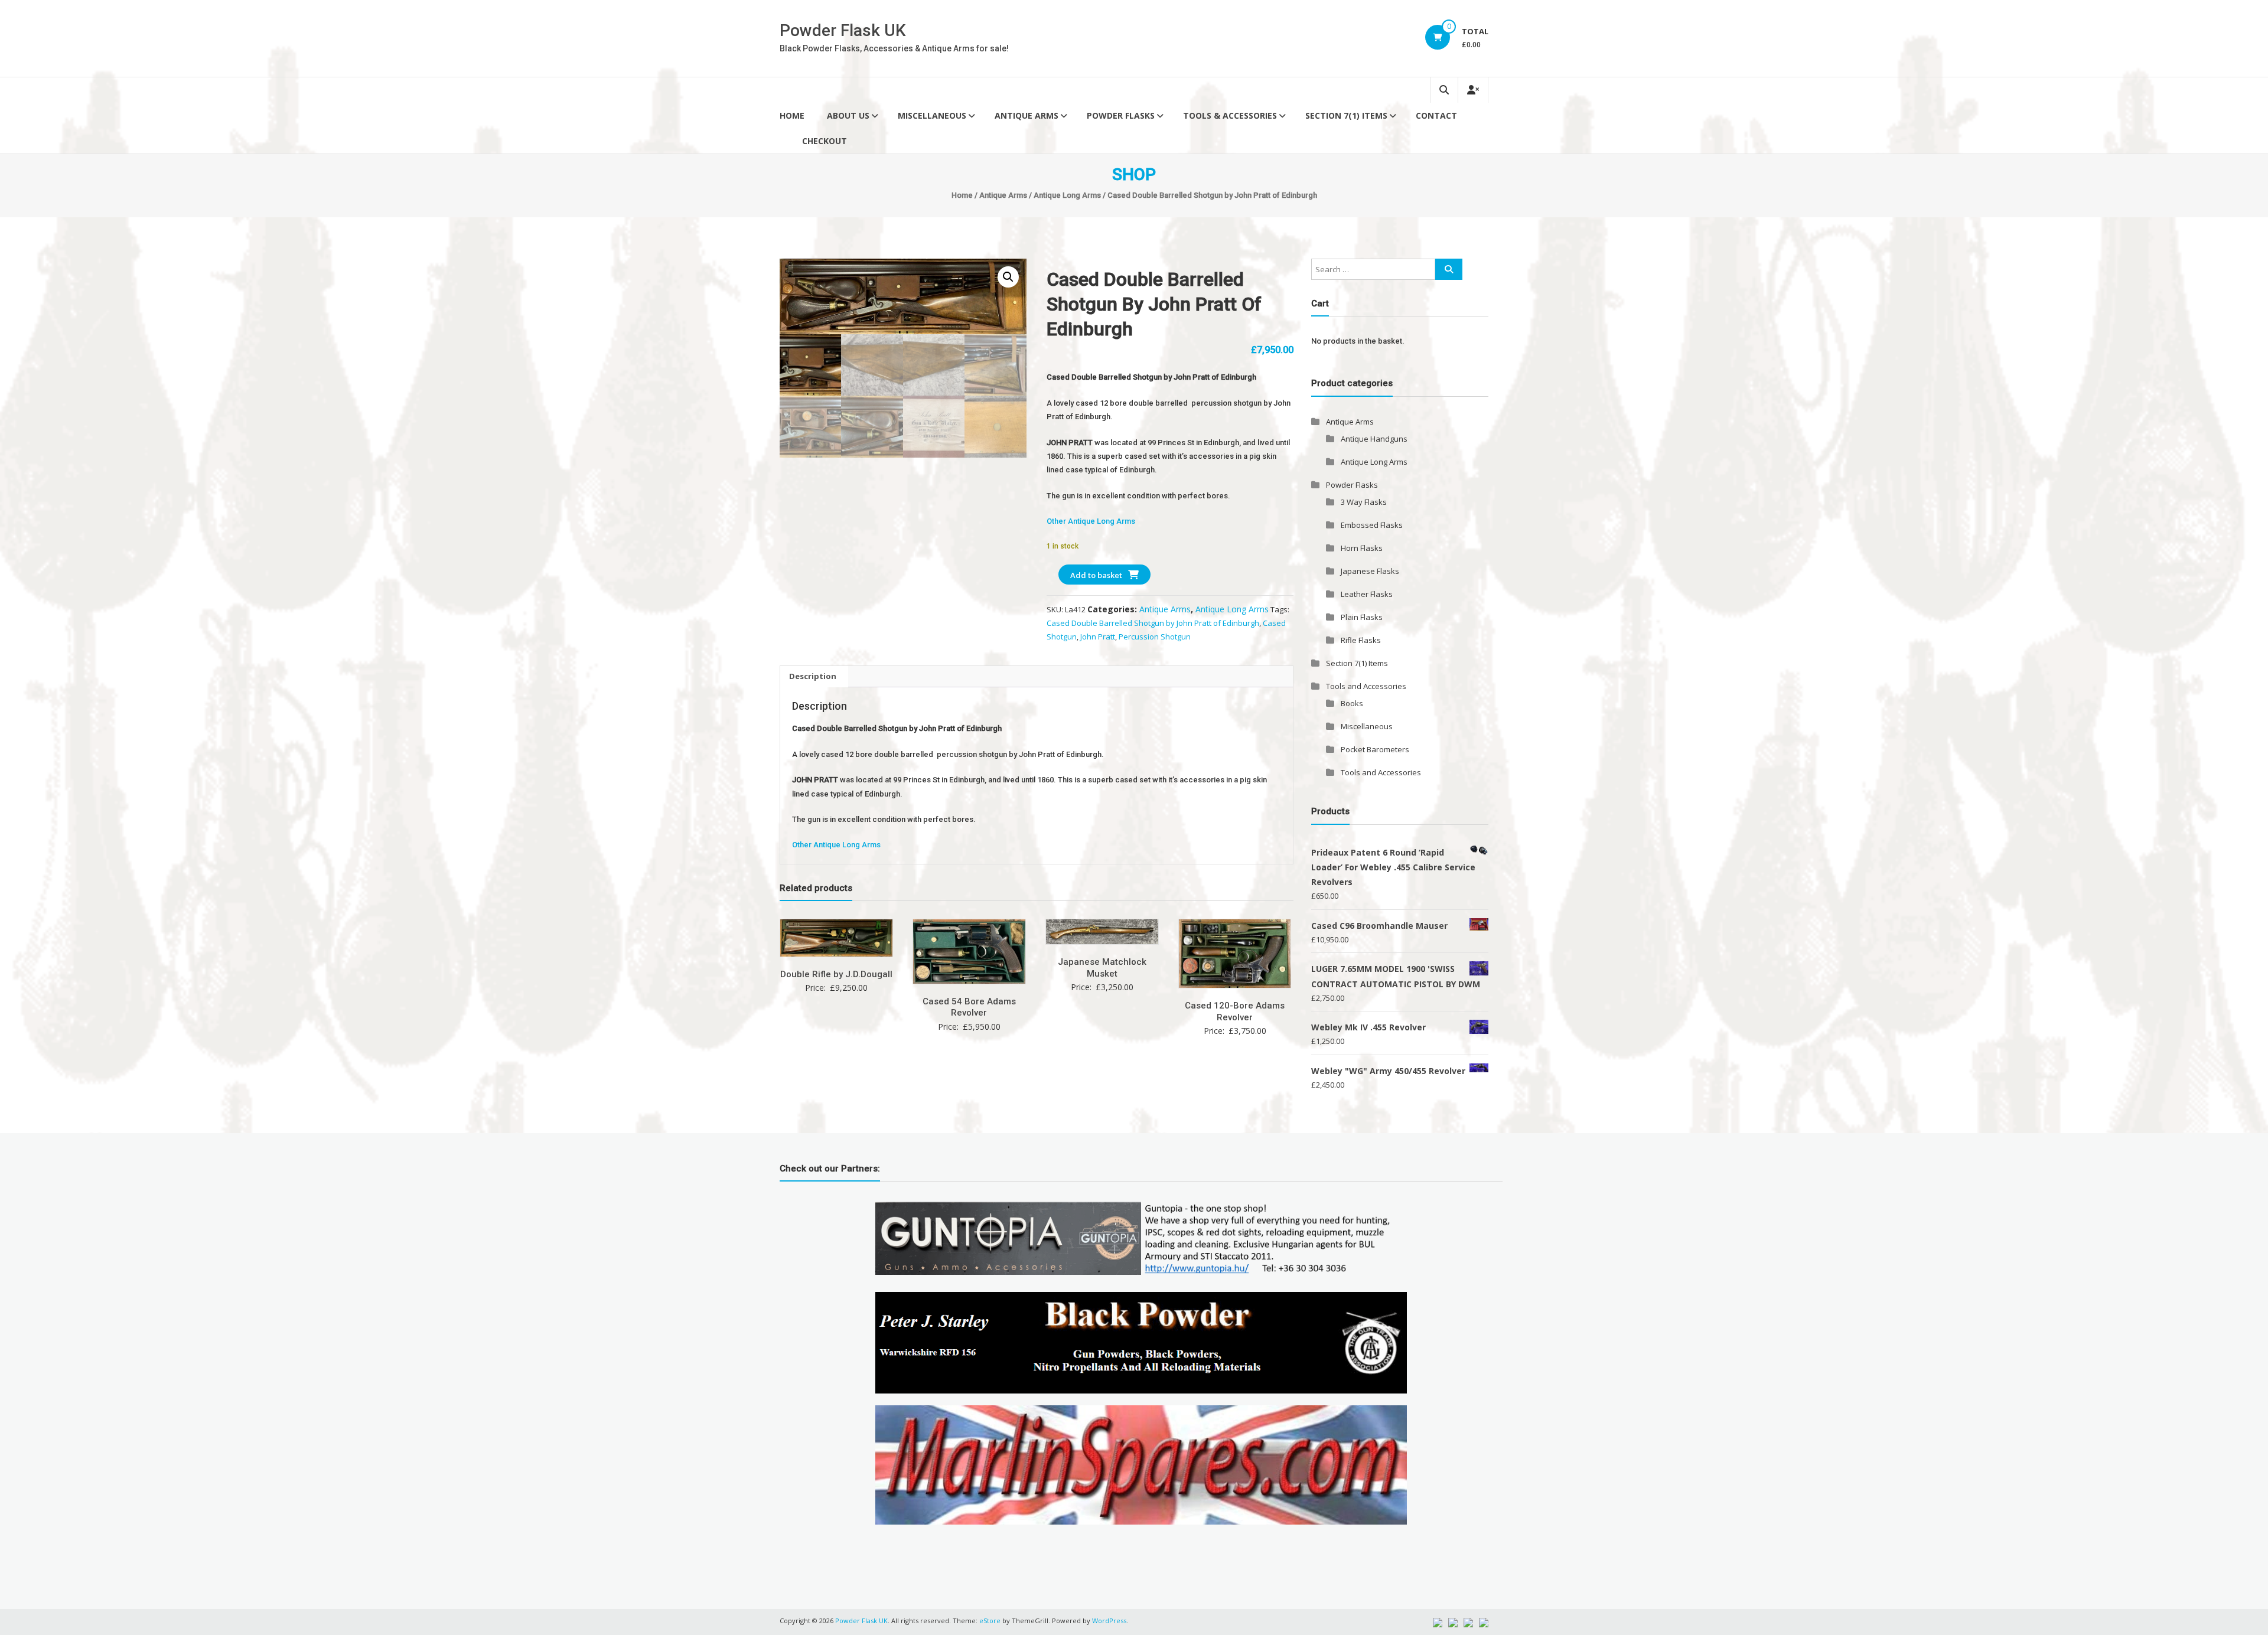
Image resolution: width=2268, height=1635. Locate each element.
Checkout (825, 141)
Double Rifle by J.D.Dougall (836, 974)
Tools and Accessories (1366, 686)
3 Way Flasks (1364, 502)
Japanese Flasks (1370, 571)
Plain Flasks (1362, 617)
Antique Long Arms (1067, 195)
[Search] (1449, 269)
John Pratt (1098, 637)
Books (1352, 703)
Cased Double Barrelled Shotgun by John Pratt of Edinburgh (1153, 623)
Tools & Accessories (1230, 115)
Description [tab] (813, 676)
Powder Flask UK (843, 30)
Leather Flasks (1367, 594)
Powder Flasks (1121, 115)
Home (792, 115)
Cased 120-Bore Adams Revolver (1235, 1011)
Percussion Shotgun (1155, 637)
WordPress (1109, 1621)
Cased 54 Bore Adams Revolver (969, 1007)
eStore (990, 1621)
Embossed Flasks (1372, 525)
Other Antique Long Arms (1091, 521)
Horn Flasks (1362, 548)
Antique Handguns (1374, 439)
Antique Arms (1027, 115)
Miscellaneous (932, 115)
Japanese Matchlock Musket (1102, 968)
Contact (1436, 115)
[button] (1008, 277)
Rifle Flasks (1361, 640)
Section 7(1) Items (1346, 115)
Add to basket (1096, 575)
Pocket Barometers (1375, 749)
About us (848, 115)
